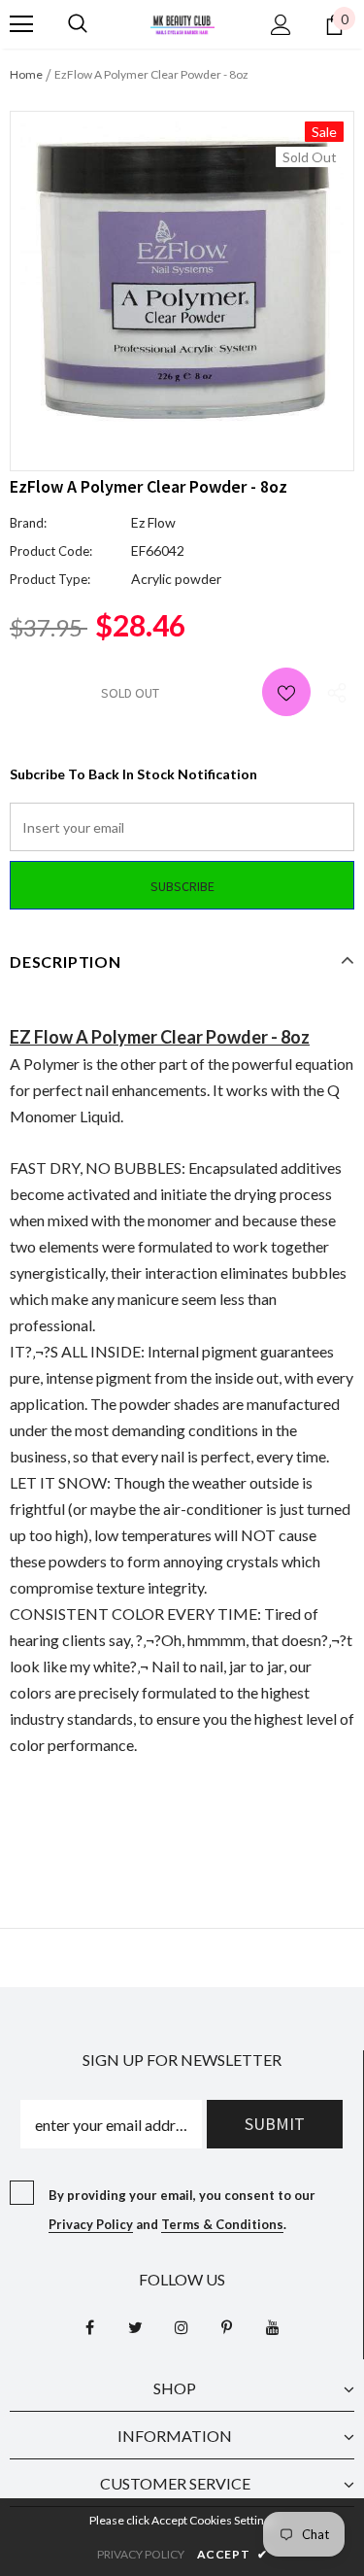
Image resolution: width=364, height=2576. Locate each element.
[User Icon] (281, 25)
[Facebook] (90, 2327)
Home (26, 74)
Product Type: (50, 579)
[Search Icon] (78, 24)
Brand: (28, 523)
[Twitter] (136, 2327)
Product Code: (51, 551)
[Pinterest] (227, 2327)
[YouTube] (273, 2327)
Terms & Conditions (222, 2224)
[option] (182, 276)
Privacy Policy (91, 2224)
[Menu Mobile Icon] (21, 24)
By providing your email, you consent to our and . (182, 2210)
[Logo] (182, 23)
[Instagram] (182, 2327)
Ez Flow (153, 522)
